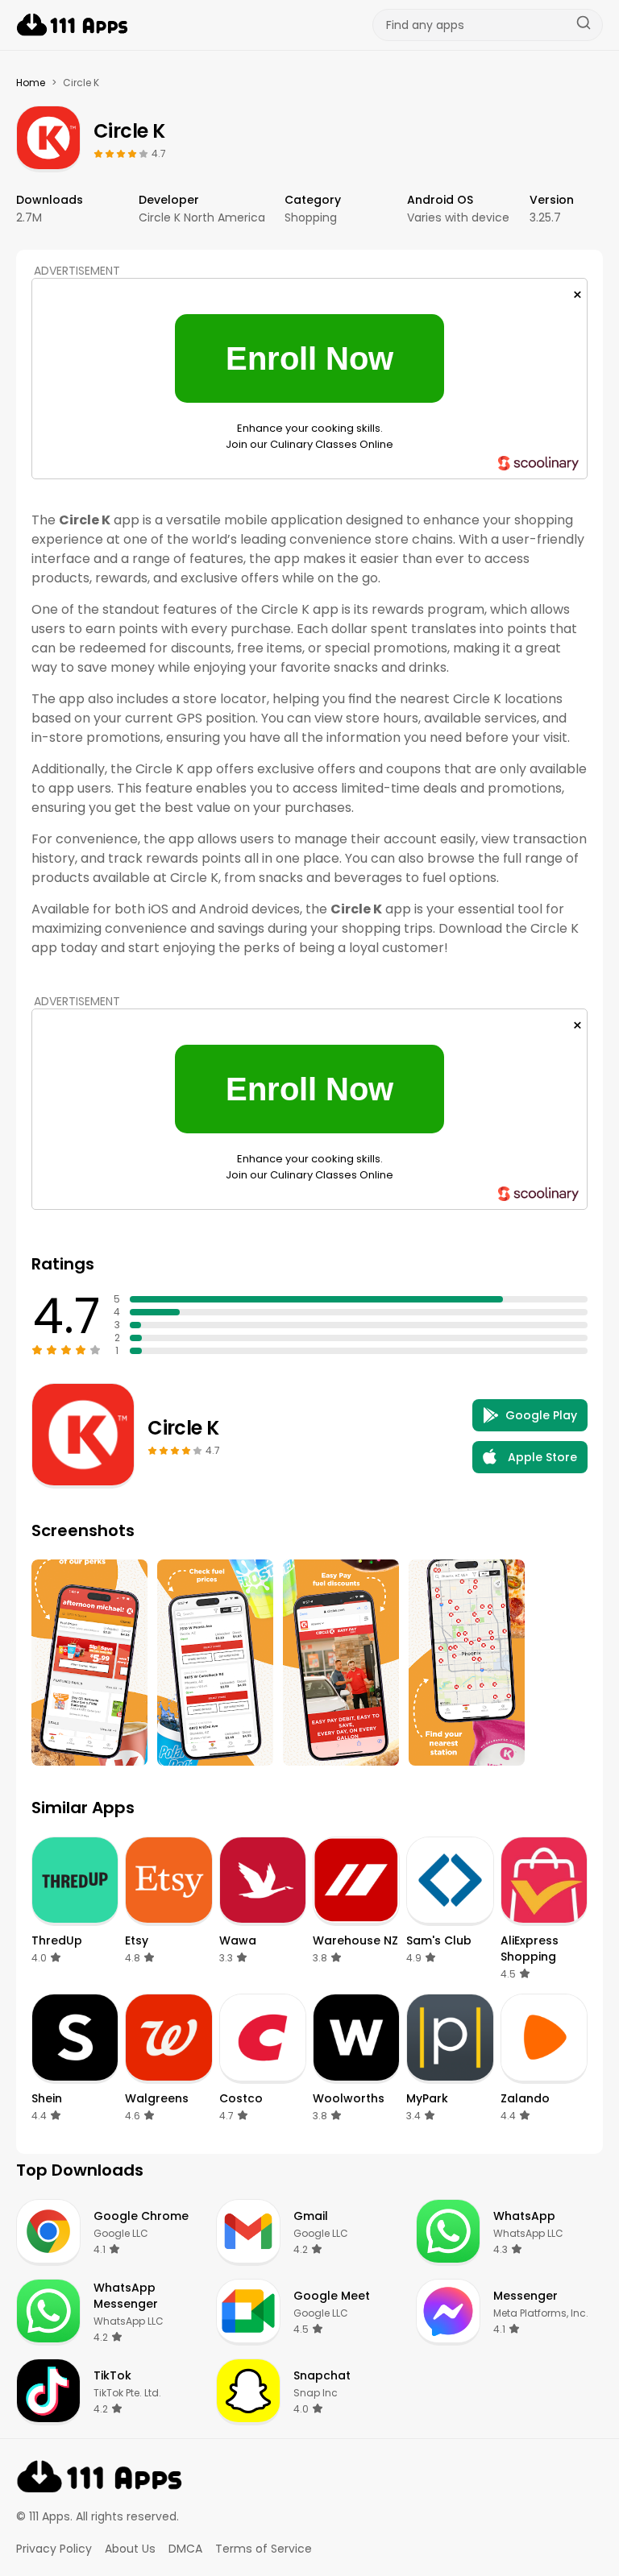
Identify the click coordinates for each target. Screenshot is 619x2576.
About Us (130, 2549)
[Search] (584, 25)
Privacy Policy (54, 2549)
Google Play (541, 1415)
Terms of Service (264, 2549)
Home (31, 83)
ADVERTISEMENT (77, 271)
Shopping (311, 217)
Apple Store (542, 1457)
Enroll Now (309, 358)
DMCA (185, 2549)
